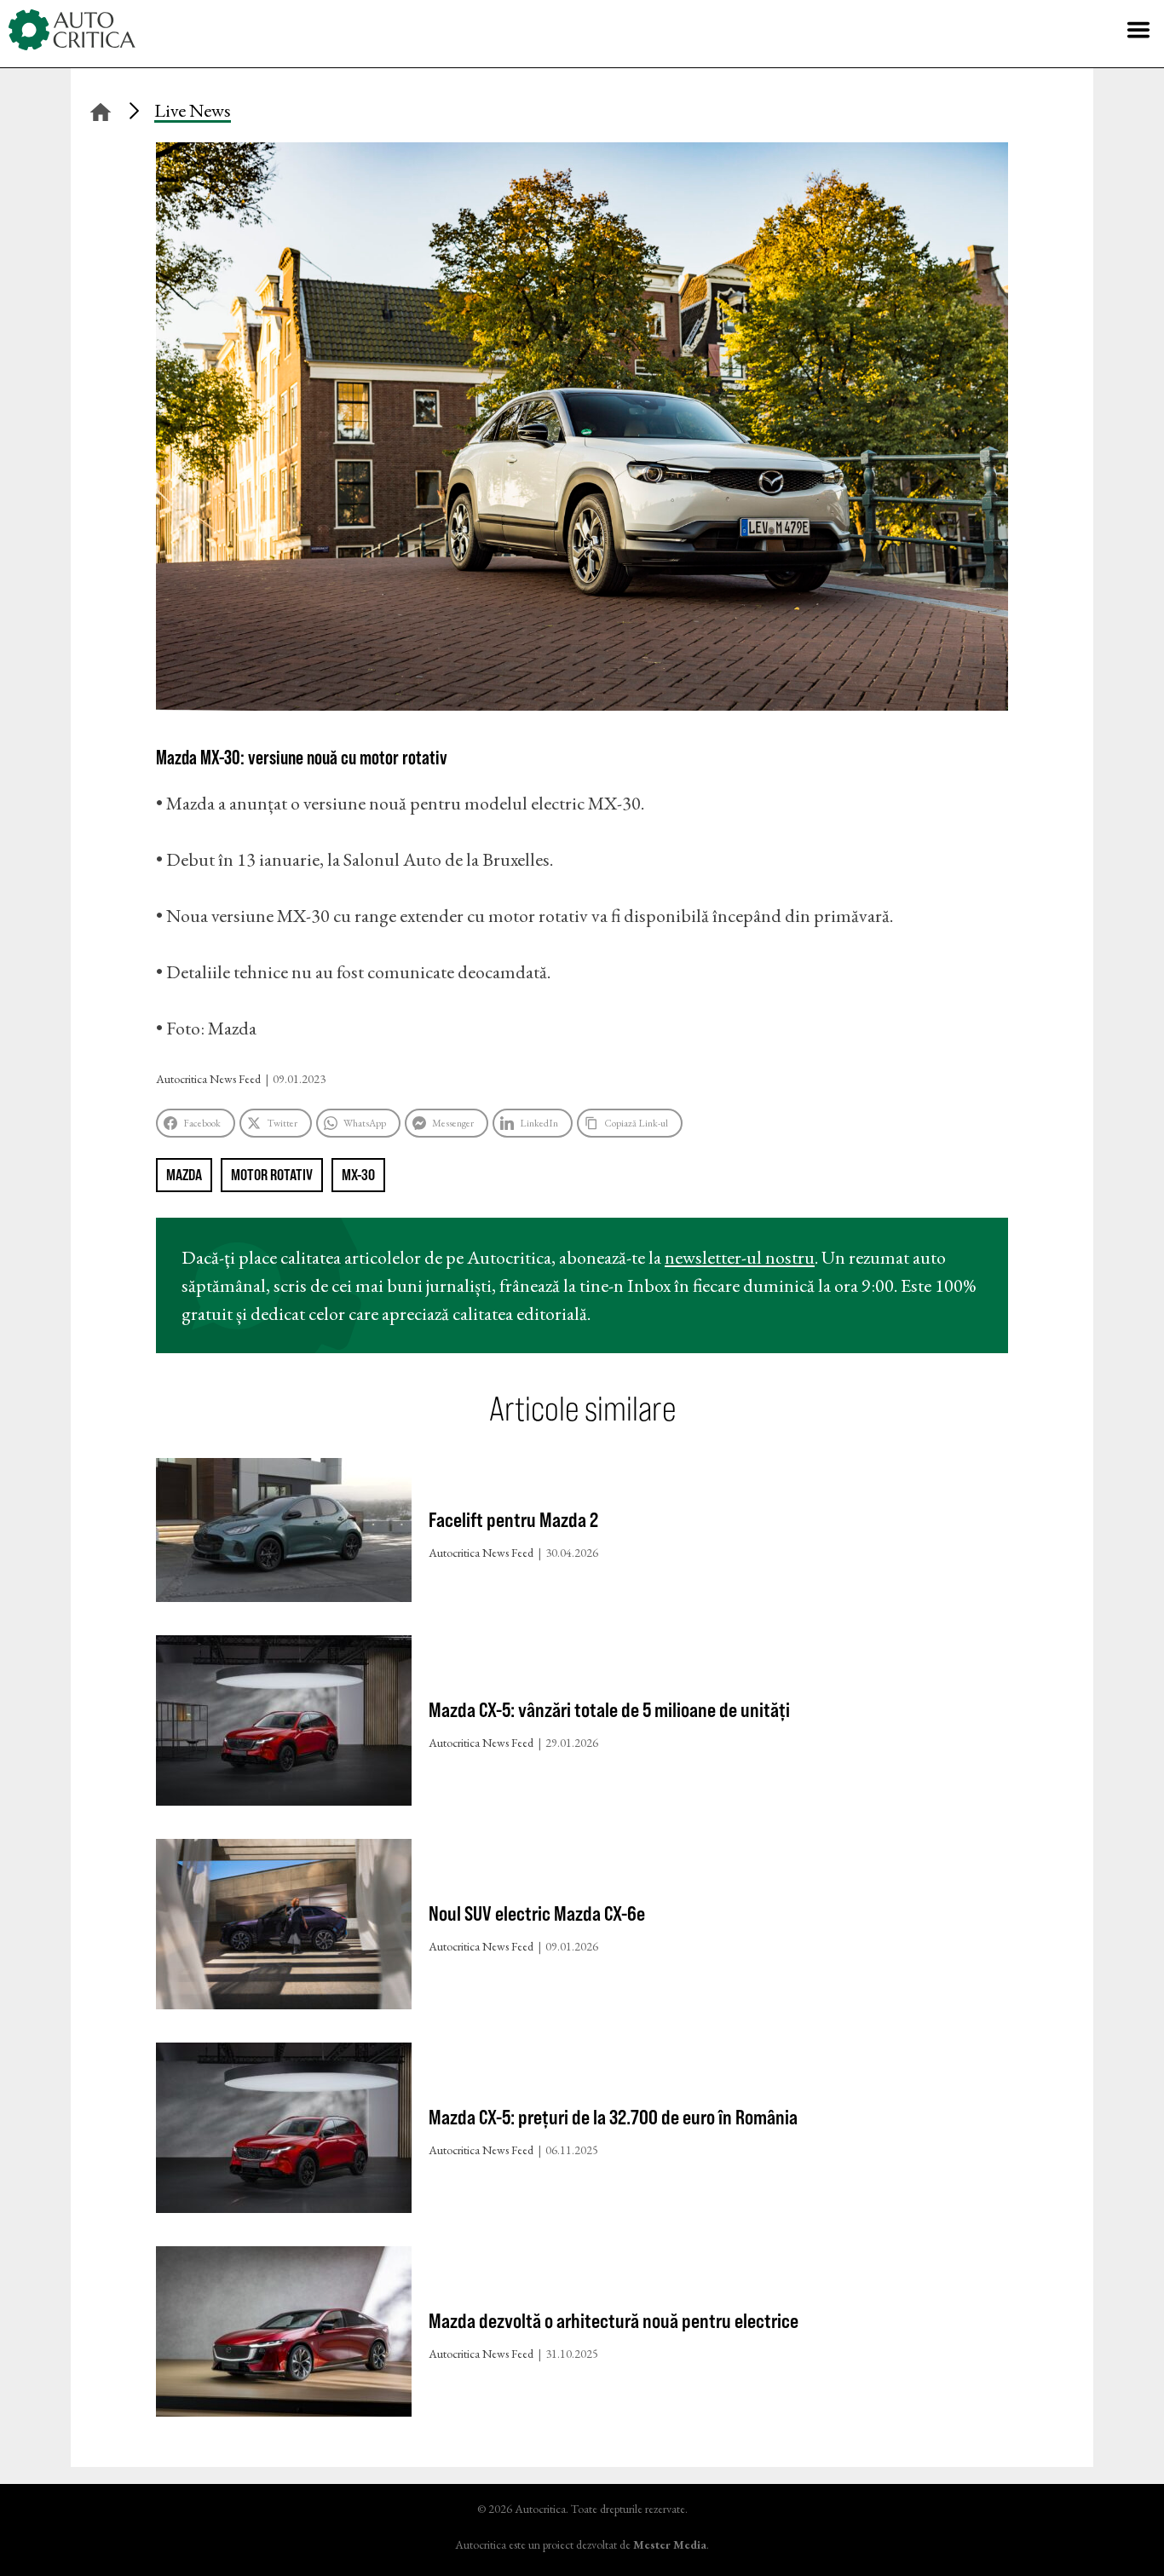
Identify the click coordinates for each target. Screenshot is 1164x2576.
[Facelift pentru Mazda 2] (284, 1534)
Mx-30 (358, 1175)
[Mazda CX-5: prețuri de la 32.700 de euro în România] (284, 2132)
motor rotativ (272, 1175)
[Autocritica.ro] (72, 30)
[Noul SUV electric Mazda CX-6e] (284, 1928)
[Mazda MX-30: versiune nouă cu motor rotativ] (582, 704)
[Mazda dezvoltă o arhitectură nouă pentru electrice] (284, 2335)
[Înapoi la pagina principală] (101, 109)
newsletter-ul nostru (740, 1257)
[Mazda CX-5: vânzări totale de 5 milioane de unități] (284, 1724)
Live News (193, 110)
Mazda (184, 1175)
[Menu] (1138, 30)
